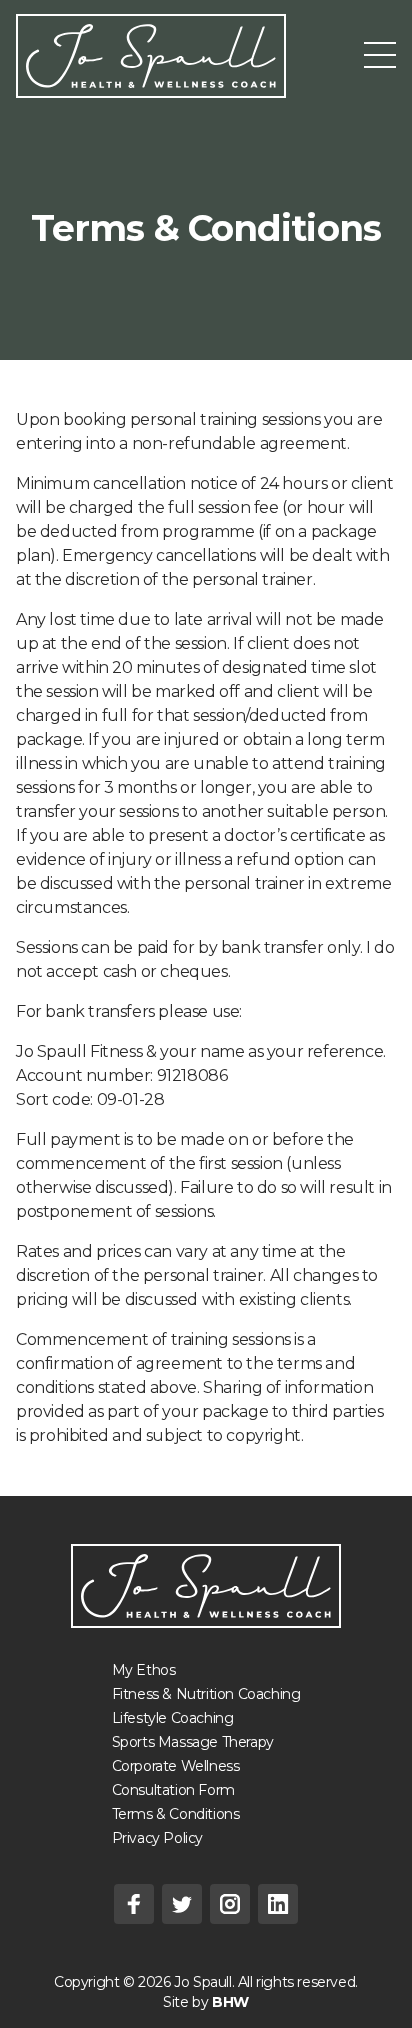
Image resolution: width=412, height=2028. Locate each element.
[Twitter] (182, 1904)
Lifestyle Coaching (173, 1718)
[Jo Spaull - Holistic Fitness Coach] (206, 1586)
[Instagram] (230, 1904)
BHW (230, 2002)
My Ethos (144, 1670)
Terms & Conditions (176, 1814)
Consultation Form (173, 1790)
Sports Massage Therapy (193, 1742)
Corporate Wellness (176, 1766)
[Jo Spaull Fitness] (151, 56)
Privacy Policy (157, 1838)
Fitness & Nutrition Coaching (206, 1694)
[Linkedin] (278, 1904)
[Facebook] (134, 1904)
